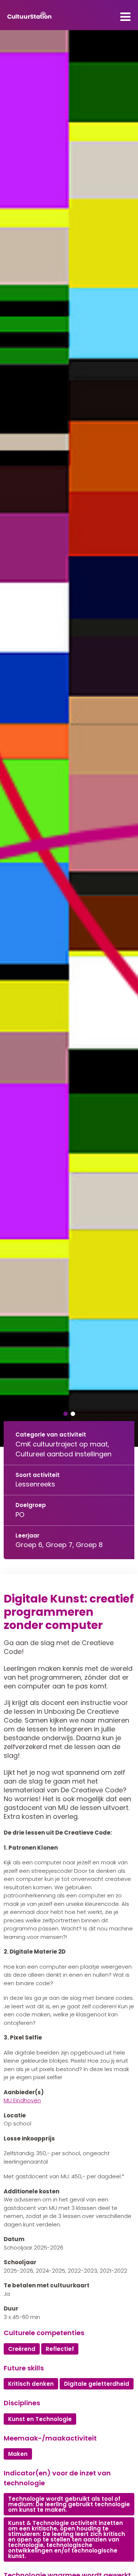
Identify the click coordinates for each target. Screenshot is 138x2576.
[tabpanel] (69, 738)
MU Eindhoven (22, 2100)
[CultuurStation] (29, 15)
